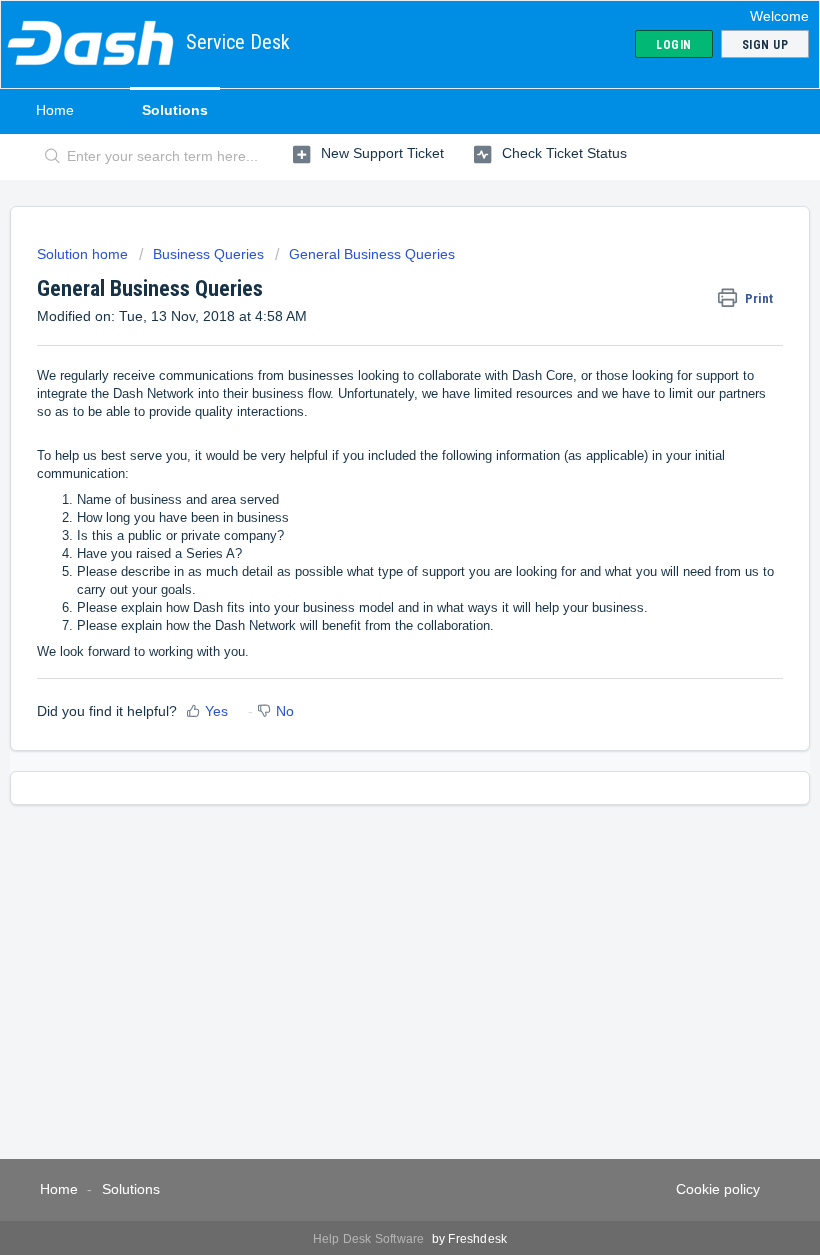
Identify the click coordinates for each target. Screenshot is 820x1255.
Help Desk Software (370, 1239)
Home (55, 110)
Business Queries (208, 254)
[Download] (373, 618)
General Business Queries (372, 254)
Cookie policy (718, 1189)
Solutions (175, 110)
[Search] (48, 157)
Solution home (84, 254)
